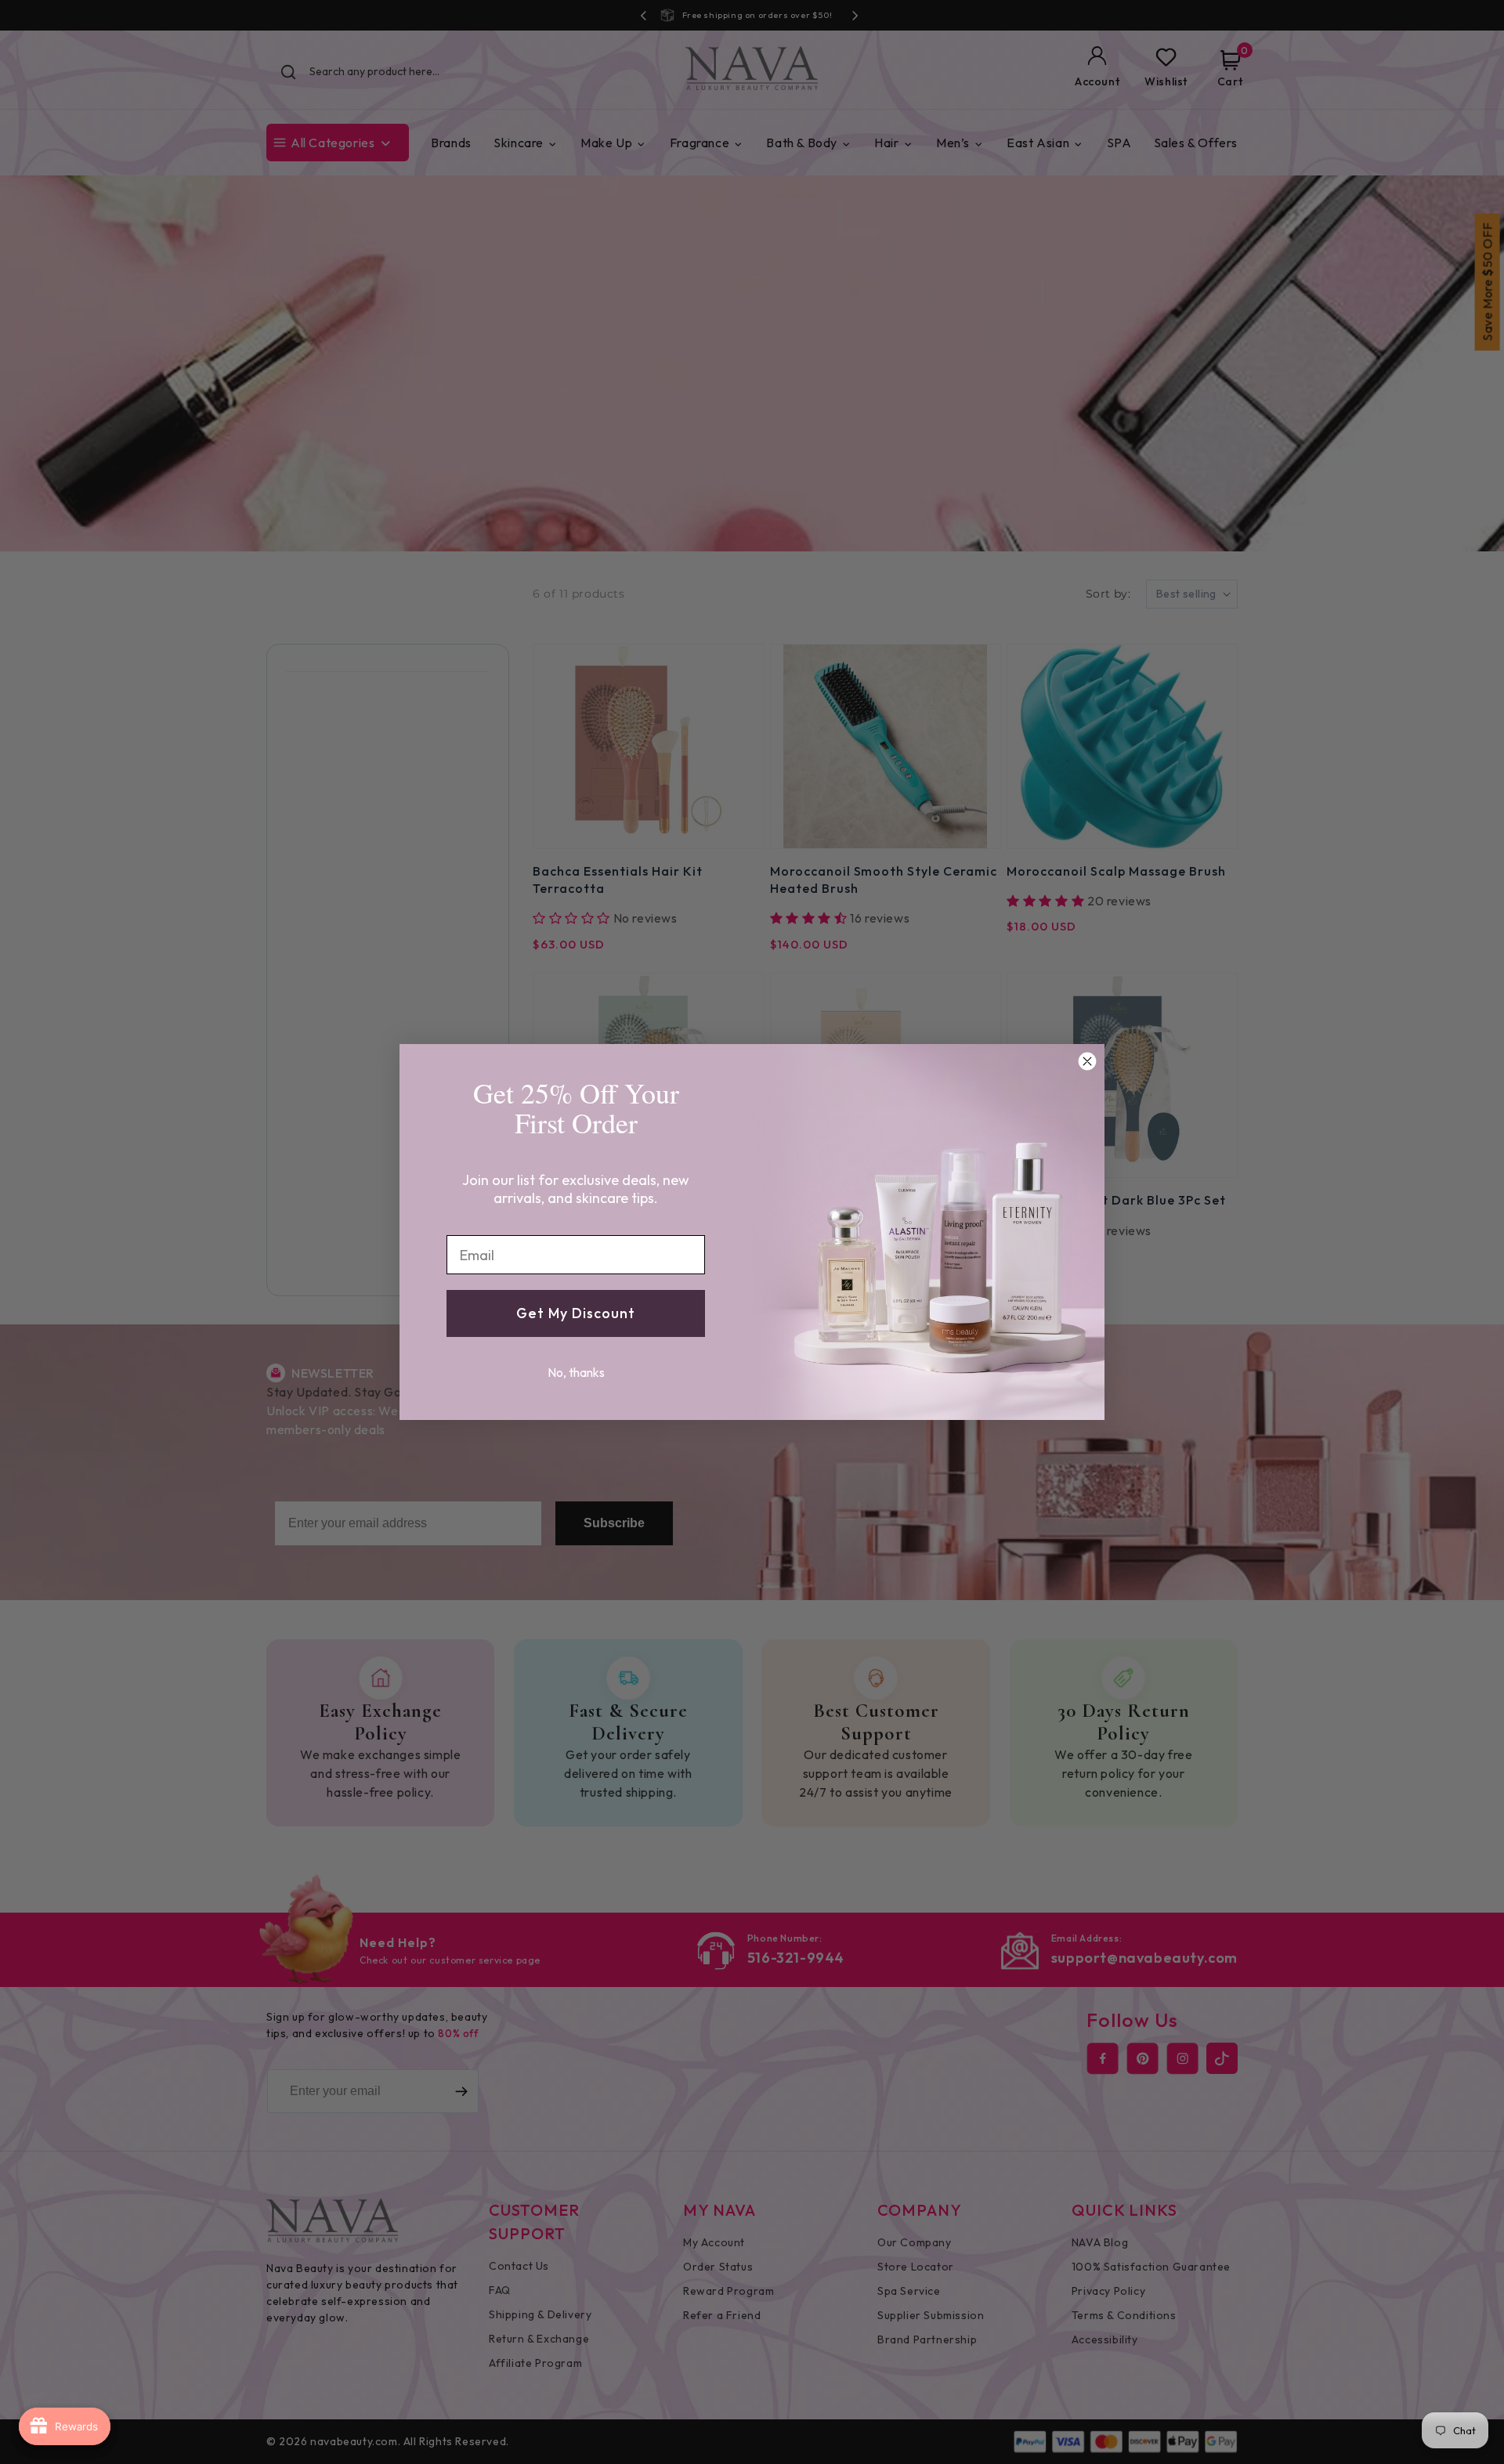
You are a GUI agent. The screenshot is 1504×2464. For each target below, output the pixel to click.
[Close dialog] (1087, 1061)
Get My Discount (576, 1313)
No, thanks (576, 1372)
